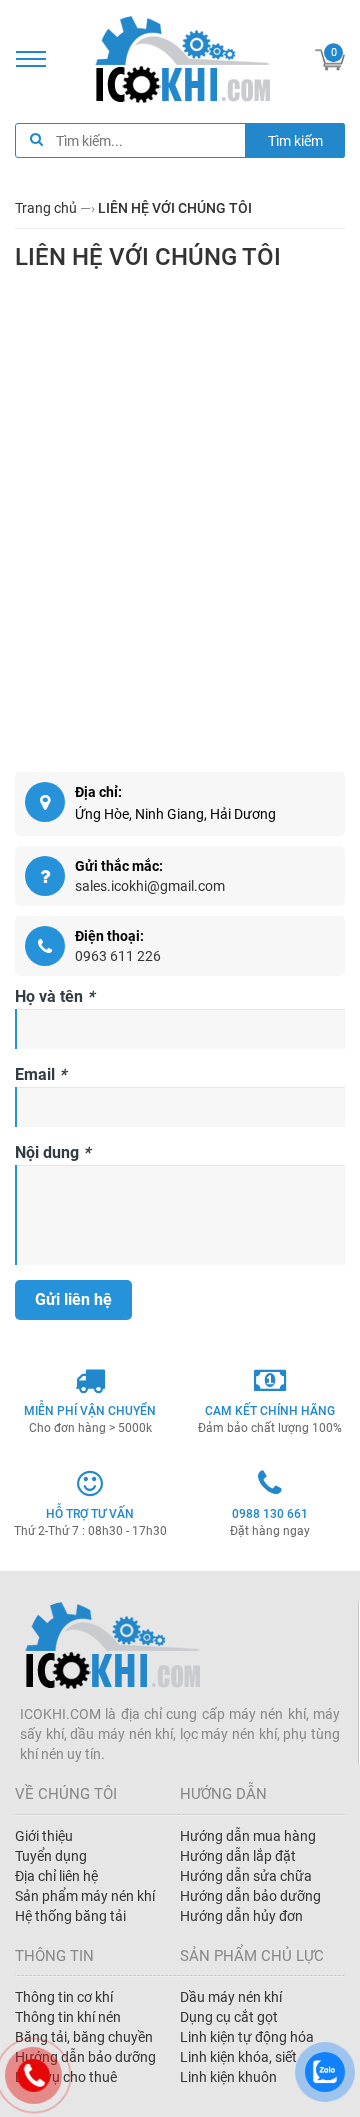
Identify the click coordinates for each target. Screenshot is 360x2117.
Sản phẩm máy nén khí (85, 1896)
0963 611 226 (118, 956)
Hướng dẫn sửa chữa (246, 1876)
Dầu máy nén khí (231, 1997)
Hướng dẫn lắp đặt (238, 1856)
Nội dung (52, 1152)
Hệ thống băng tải (70, 1916)
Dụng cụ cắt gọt (229, 2017)
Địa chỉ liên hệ (56, 1876)
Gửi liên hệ (73, 1299)
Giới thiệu (44, 1836)
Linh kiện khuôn (228, 2077)
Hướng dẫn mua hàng (248, 1836)
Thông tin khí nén (68, 2017)
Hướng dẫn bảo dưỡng (250, 1896)
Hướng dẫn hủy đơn (241, 1916)
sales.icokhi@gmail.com (150, 886)
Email (40, 1074)
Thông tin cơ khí (64, 1997)
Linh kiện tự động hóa (247, 2037)
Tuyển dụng (51, 1856)
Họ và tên (54, 996)
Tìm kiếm (295, 141)
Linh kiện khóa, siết (238, 2057)
